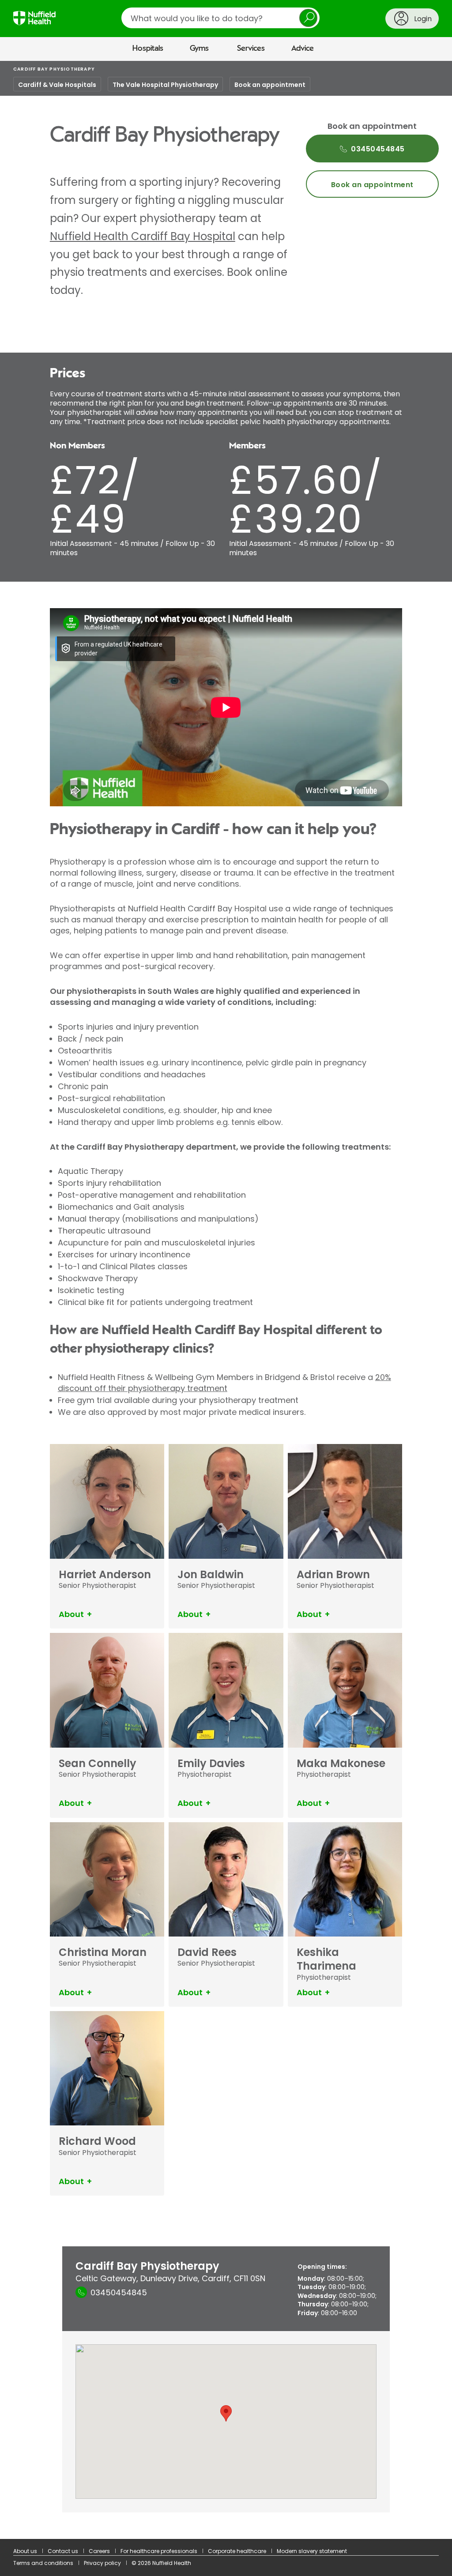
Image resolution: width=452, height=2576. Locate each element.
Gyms (199, 49)
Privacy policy (102, 2563)
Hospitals (148, 49)
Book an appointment (270, 85)
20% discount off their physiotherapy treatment (224, 1383)
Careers (99, 2551)
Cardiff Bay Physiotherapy (54, 69)
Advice (303, 49)
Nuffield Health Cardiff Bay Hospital (143, 236)
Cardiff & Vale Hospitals (57, 85)
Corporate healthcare (237, 2551)
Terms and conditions (43, 2563)
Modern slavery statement (312, 2551)
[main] (226, 1300)
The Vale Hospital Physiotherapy (165, 85)
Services (251, 49)
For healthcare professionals (159, 2551)
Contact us (63, 2551)
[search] (220, 18)
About (71, 1614)
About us (25, 2551)
